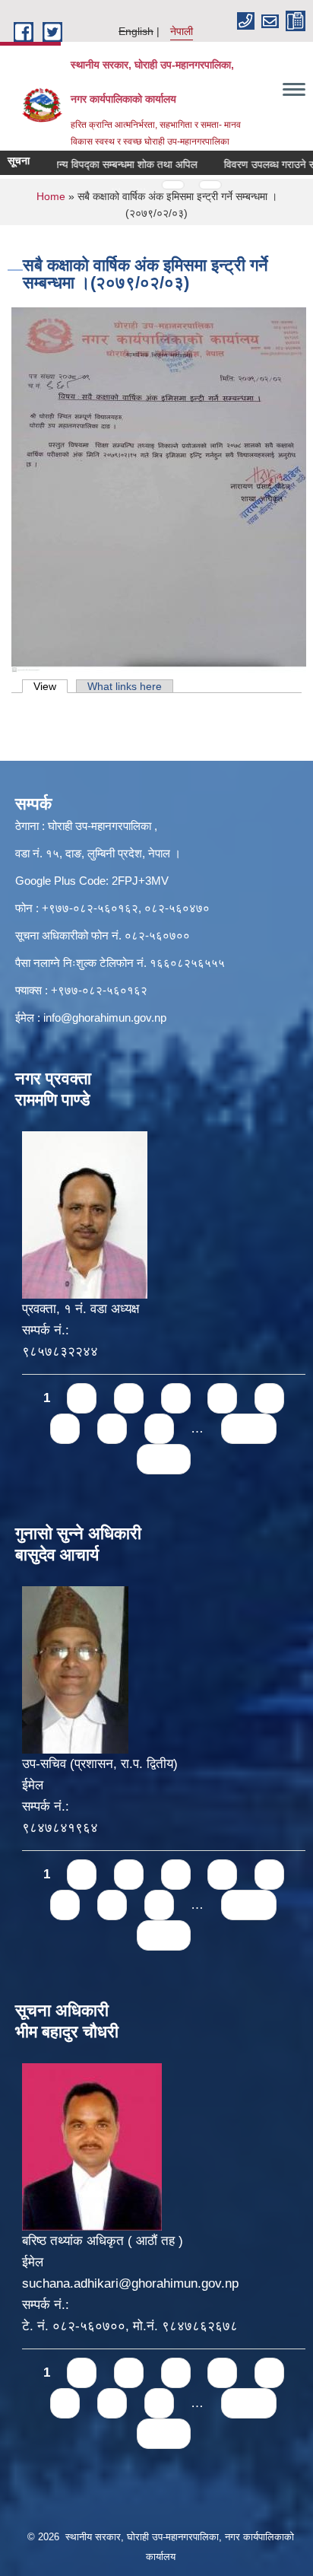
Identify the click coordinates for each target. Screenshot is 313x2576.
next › (249, 1428)
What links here (125, 686)
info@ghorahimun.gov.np (105, 1018)
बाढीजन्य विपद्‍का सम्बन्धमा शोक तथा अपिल (99, 164)
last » (164, 1459)
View (51, 686)
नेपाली (182, 31)
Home (51, 196)
